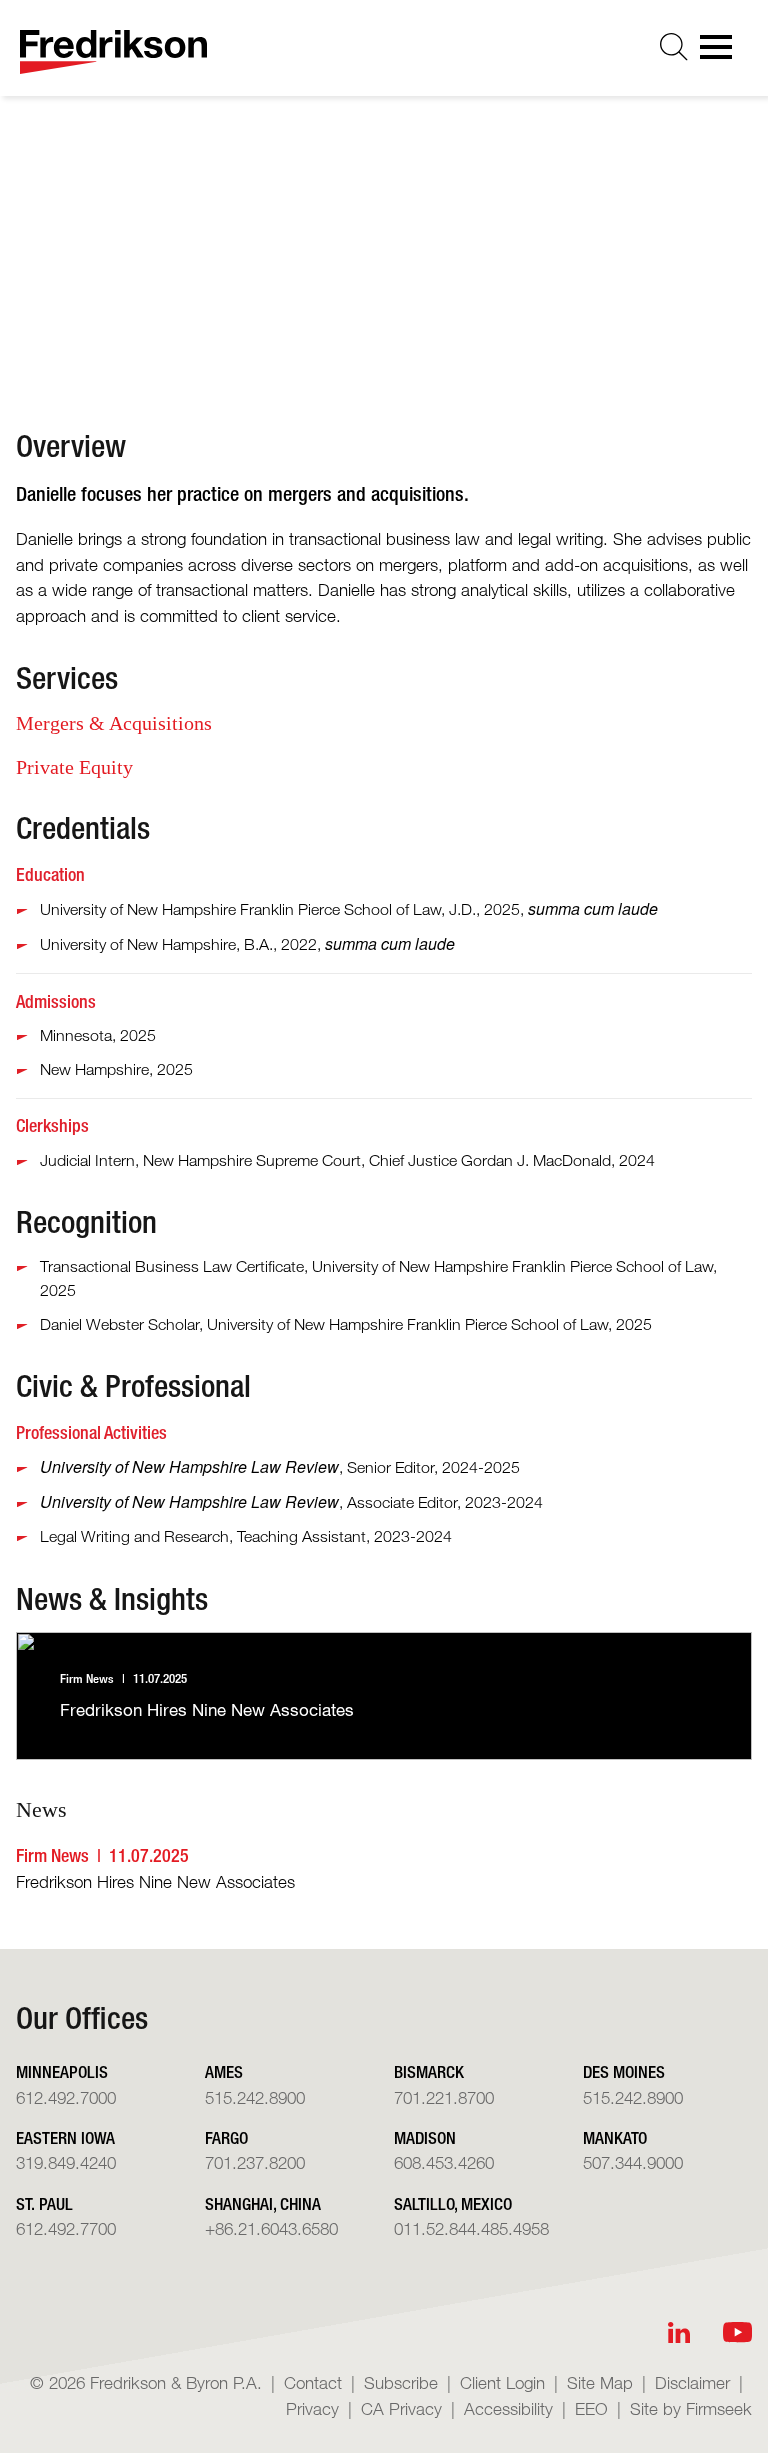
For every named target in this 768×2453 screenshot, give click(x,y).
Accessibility (508, 2408)
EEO (591, 2408)
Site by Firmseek (691, 2408)
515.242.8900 (255, 2097)
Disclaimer (692, 2382)
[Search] (674, 47)
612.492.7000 (66, 2097)
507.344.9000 (633, 2162)
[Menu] (722, 53)
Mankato (615, 2137)
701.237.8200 (255, 2162)
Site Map (600, 2382)
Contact (313, 2382)
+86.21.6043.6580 (271, 2228)
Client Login (502, 2382)
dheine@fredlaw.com (549, 292)
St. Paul (44, 2203)
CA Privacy (401, 2408)
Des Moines (624, 2071)
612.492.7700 (66, 2228)
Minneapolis (515, 260)
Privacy (312, 2408)
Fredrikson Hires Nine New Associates (155, 1881)
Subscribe (401, 2382)
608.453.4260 (444, 2162)
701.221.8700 (444, 2097)
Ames (224, 2071)
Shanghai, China (263, 2203)
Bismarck (429, 2071)
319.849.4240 (66, 2162)
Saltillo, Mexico (453, 2203)
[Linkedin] (679, 2332)
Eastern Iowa (65, 2137)
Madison (425, 2137)
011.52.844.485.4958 (471, 2228)
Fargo (226, 2137)
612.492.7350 (525, 324)
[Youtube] (737, 2332)
